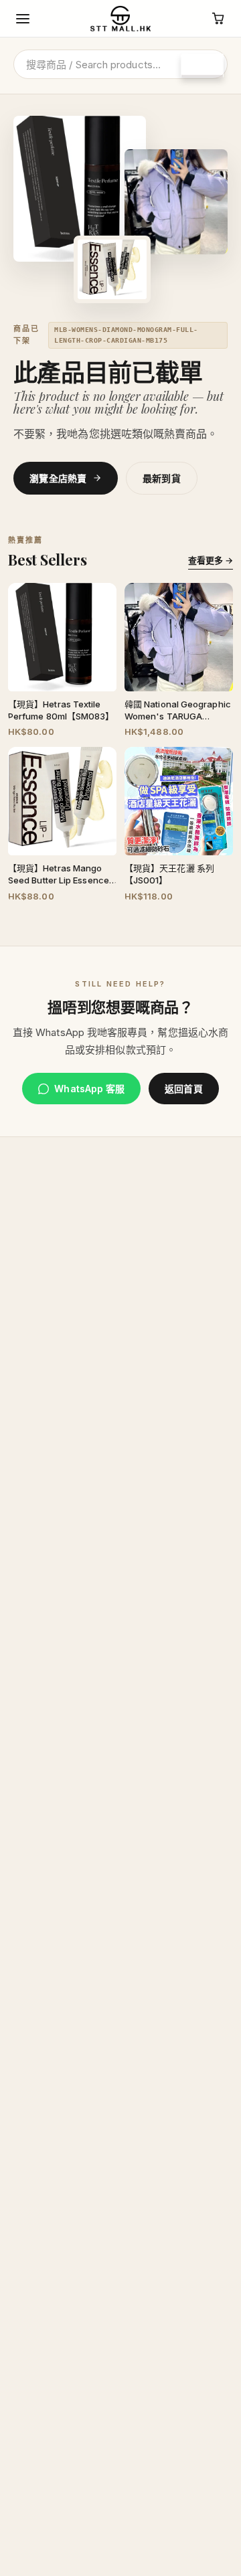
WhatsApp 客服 (89, 1089)
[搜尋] (202, 66)
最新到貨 (162, 478)
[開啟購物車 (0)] (218, 19)
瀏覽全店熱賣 (58, 478)
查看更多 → (211, 560)
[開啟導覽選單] (23, 19)
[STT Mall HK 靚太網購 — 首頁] (120, 19)
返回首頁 (183, 1089)
